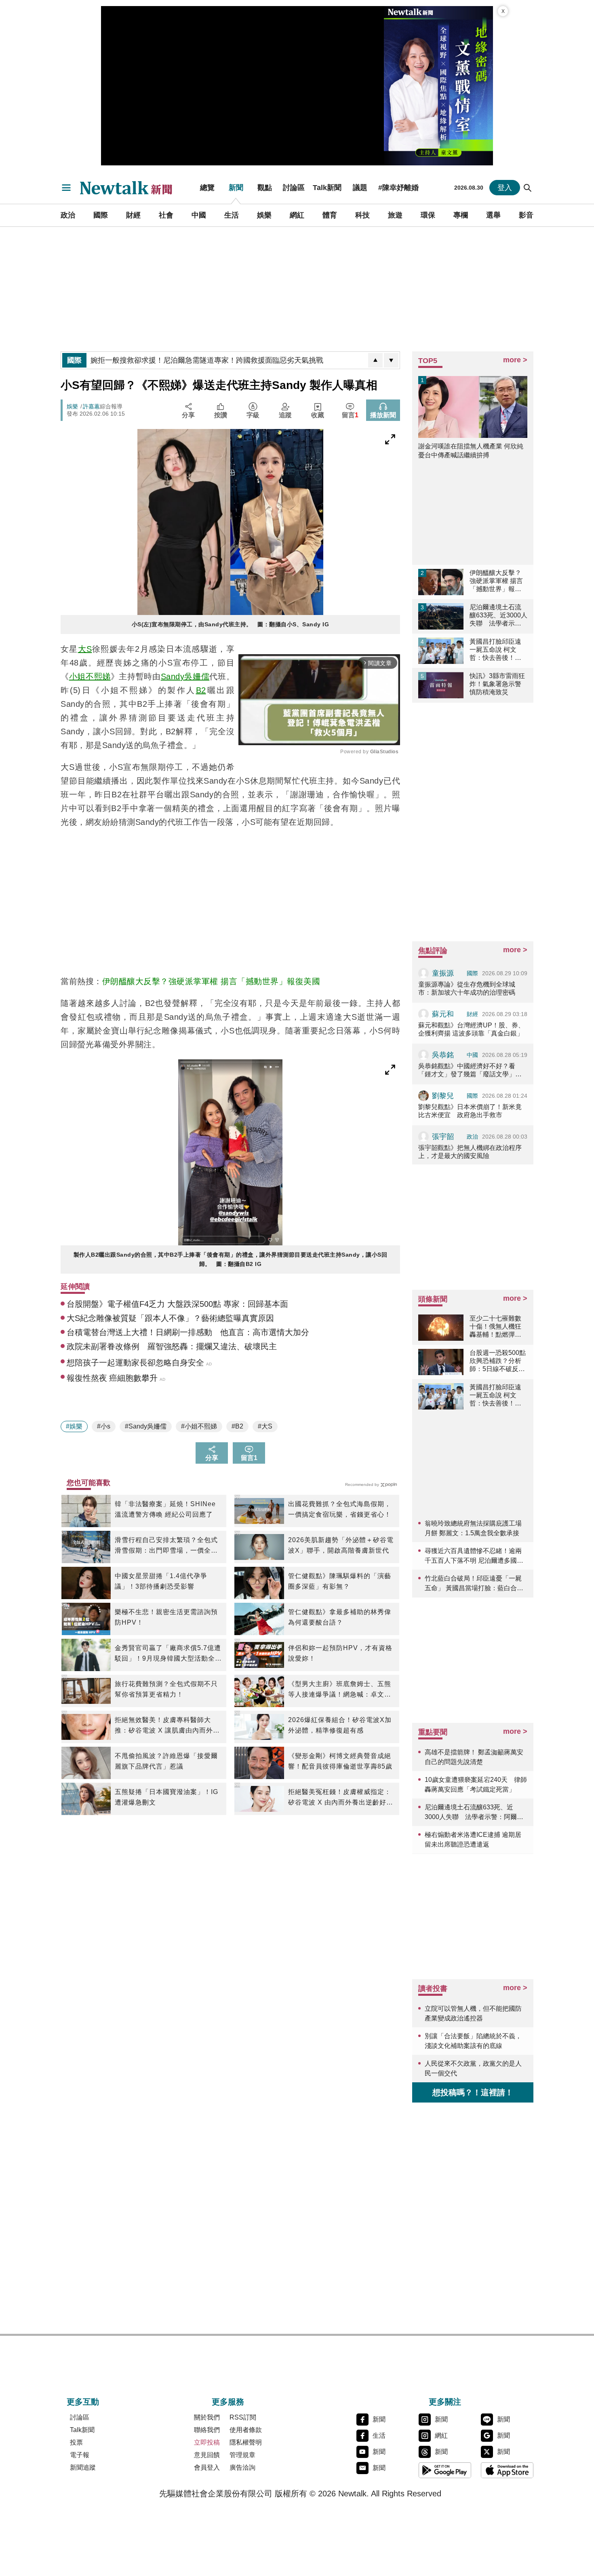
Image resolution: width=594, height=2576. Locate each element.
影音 (526, 215)
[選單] (66, 188)
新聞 (236, 188)
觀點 (265, 188)
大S (85, 649)
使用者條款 (246, 2430)
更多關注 (445, 2402)
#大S (265, 1426)
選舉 (493, 215)
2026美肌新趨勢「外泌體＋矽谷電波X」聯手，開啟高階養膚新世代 (341, 1545)
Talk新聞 (327, 188)
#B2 (237, 1426)
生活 (232, 215)
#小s (104, 1426)
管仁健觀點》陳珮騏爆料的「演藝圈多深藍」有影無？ (340, 1581)
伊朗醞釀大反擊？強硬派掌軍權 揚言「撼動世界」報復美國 (211, 981)
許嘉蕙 (91, 406)
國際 (101, 215)
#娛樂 (74, 1426)
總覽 (207, 188)
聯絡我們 (207, 2430)
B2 (201, 690)
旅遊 (395, 215)
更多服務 (228, 2402)
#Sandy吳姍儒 (146, 1426)
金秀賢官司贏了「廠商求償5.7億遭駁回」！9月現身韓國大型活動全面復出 (168, 1654)
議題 (360, 188)
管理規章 (242, 2455)
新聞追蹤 (83, 2467)
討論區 (294, 188)
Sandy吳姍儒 (185, 676)
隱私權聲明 (246, 2442)
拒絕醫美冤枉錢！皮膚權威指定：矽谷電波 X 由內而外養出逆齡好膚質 (341, 1798)
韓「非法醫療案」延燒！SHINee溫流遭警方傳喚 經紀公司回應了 (165, 1509)
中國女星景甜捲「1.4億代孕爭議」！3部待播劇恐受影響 (161, 1581)
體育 (330, 215)
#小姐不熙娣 (199, 1426)
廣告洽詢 (242, 2467)
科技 (362, 215)
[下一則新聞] (391, 360)
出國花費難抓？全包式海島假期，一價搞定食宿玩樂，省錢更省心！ (340, 1509)
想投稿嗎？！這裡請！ (473, 2092)
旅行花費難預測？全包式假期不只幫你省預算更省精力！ (166, 1689)
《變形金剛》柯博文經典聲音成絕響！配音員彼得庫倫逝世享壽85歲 (340, 1761)
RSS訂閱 (243, 2417)
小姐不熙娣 (90, 676)
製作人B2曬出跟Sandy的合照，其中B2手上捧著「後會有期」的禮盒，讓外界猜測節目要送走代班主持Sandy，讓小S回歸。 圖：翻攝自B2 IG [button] (231, 1259)
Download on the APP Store (507, 2470)
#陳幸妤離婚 (398, 188)
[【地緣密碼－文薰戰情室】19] (438, 86)
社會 (166, 215)
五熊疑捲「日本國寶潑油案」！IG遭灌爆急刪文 (166, 1797)
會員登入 (207, 2467)
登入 (505, 188)
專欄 (461, 215)
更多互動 (83, 2402)
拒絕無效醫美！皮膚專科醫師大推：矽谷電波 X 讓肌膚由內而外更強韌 (167, 1726)
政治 (68, 215)
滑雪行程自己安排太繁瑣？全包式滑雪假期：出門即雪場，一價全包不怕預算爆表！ (166, 1546)
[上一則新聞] (375, 360)
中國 (199, 215)
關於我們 (207, 2417)
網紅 (297, 215)
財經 (133, 215)
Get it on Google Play (445, 2470)
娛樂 (264, 215)
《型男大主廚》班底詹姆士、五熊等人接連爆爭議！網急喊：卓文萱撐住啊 (340, 1690)
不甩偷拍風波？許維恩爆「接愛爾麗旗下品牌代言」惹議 (166, 1761)
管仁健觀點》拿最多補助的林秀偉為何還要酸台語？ (340, 1617)
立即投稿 (207, 2442)
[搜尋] (528, 188)
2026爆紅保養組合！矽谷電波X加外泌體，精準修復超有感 (340, 1725)
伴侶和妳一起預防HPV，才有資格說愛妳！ (340, 1653)
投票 (76, 2442)
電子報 (80, 2455)
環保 (428, 215)
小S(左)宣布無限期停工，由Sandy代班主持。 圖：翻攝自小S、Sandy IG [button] (231, 624)
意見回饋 (207, 2455)
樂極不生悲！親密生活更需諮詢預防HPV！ (166, 1617)
